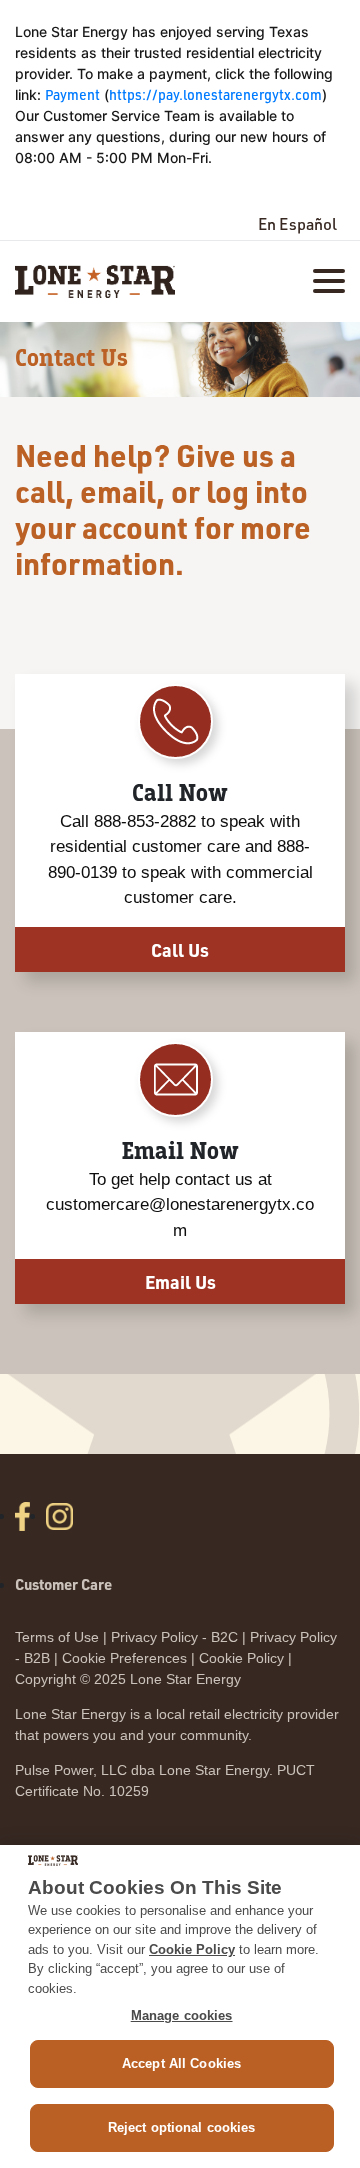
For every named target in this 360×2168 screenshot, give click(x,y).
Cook (78, 1658)
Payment (72, 94)
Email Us (180, 1281)
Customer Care (63, 1584)
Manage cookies (182, 2015)
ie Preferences (141, 1658)
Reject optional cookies (182, 2127)
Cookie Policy (241, 1658)
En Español (297, 224)
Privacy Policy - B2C (174, 1637)
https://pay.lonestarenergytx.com (215, 94)
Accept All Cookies (181, 2063)
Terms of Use (57, 1637)
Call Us (180, 949)
